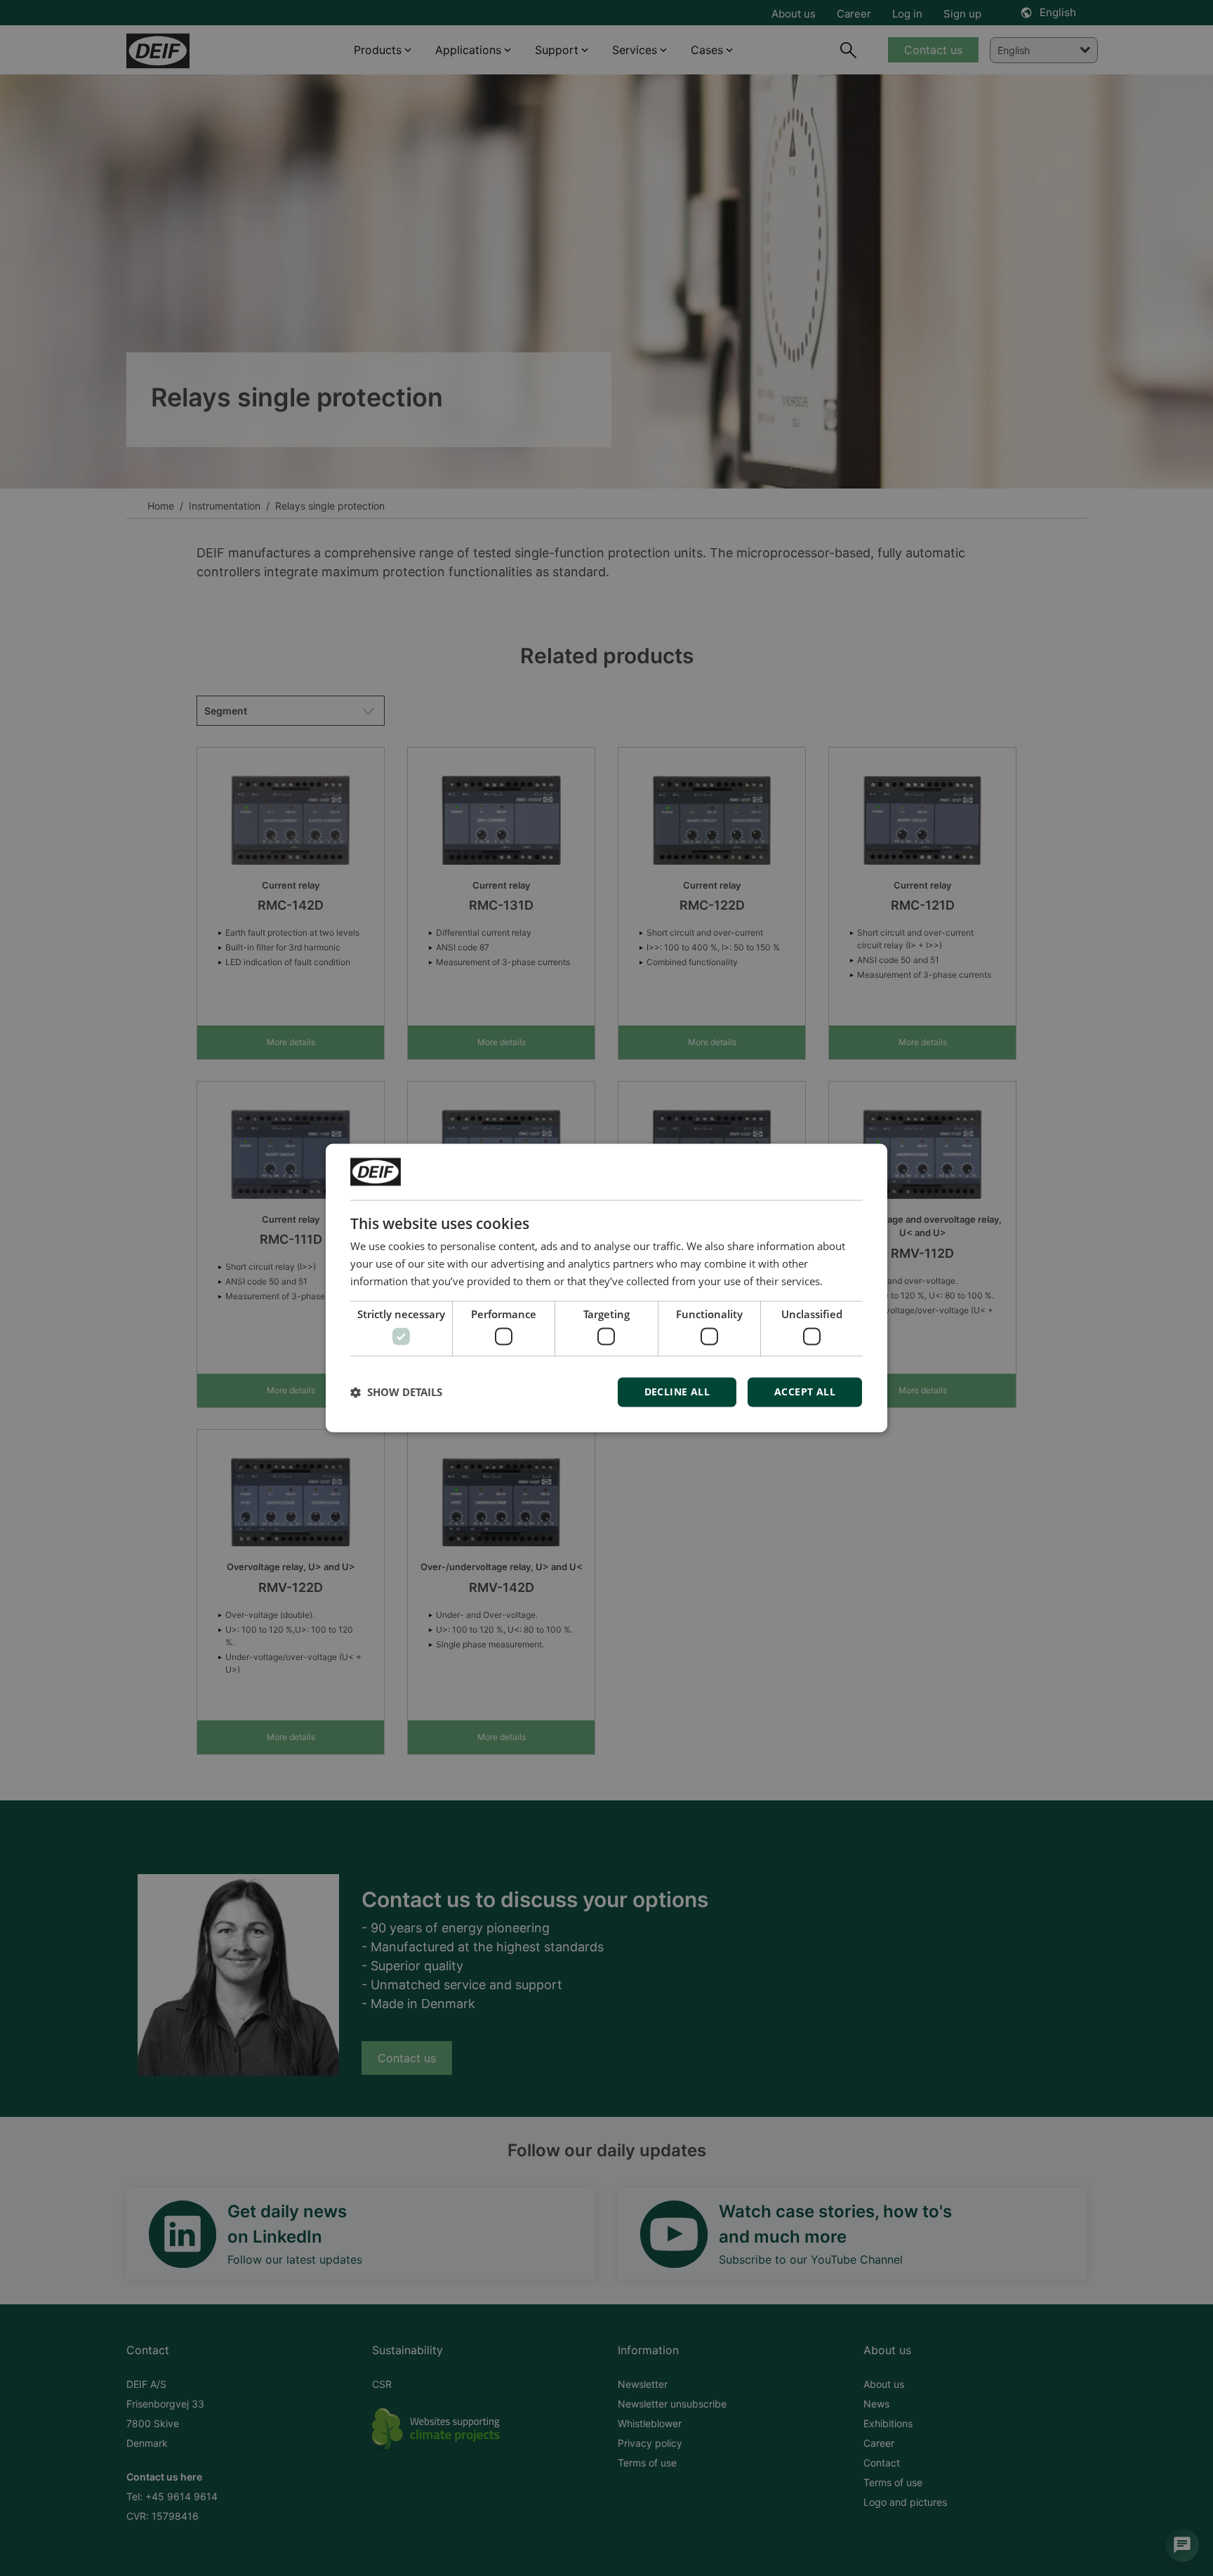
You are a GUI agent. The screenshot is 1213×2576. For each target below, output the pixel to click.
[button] (396, 1393)
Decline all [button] (677, 1392)
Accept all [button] (805, 1392)
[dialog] (606, 1288)
